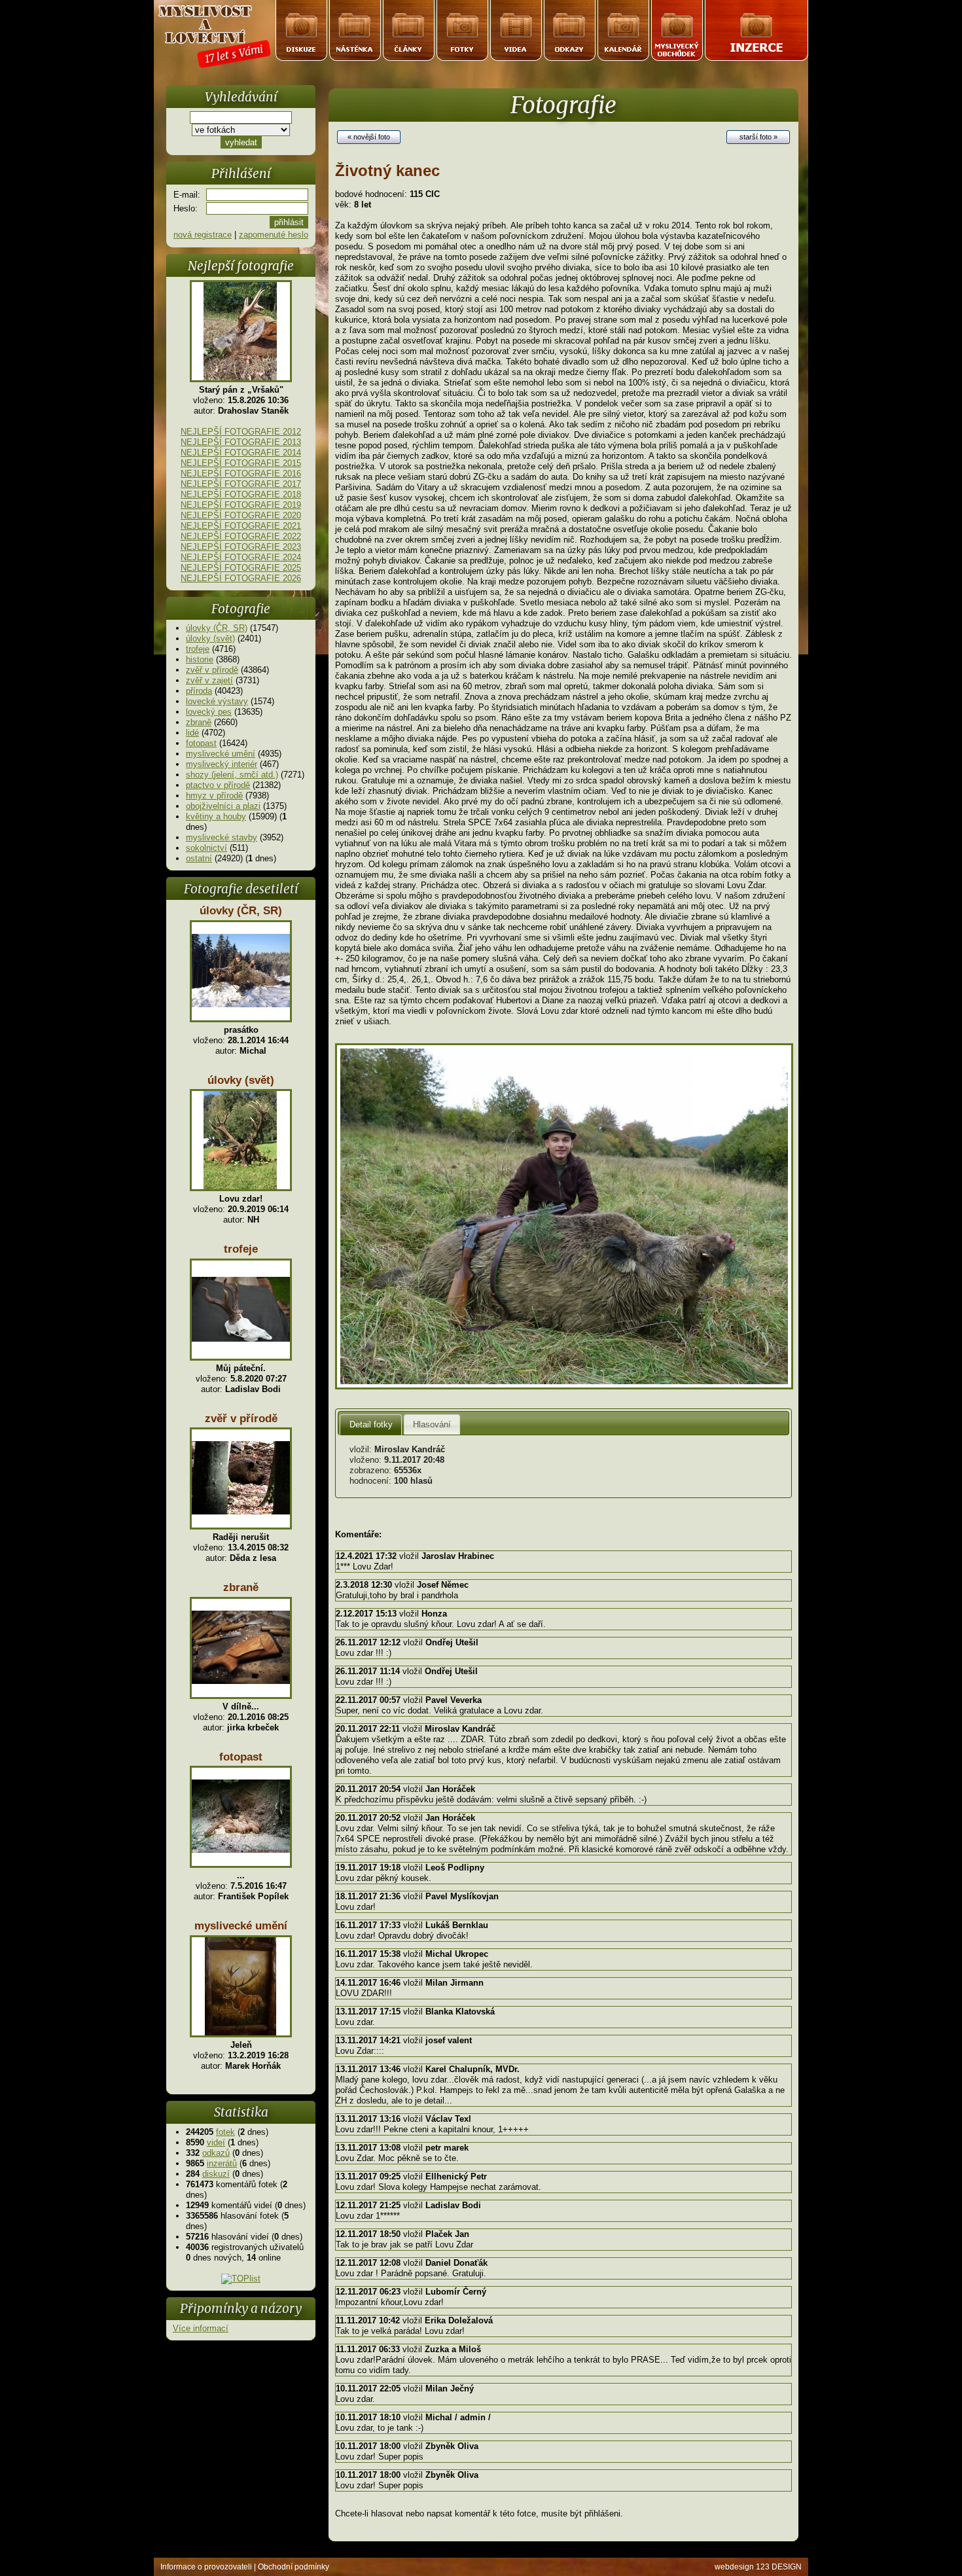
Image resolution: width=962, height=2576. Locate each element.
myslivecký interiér (222, 764)
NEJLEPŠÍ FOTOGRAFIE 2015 (241, 463)
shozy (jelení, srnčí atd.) (232, 775)
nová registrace (203, 235)
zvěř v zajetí (209, 680)
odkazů (216, 2153)
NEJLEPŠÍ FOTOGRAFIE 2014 (241, 453)
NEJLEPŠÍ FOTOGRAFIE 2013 (241, 442)
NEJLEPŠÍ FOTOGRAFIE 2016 (241, 474)
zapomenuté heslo (274, 235)
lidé (192, 733)
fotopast (201, 743)
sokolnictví (206, 848)
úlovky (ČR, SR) (217, 628)
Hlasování (432, 1424)
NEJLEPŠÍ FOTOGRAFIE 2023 (241, 547)
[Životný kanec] (564, 1386)
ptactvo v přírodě (218, 785)
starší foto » (758, 137)
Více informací (201, 2328)
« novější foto (369, 137)
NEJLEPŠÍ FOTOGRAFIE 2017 (241, 484)
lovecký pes (209, 712)
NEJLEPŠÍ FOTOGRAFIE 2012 (241, 432)
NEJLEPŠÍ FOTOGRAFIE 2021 (241, 526)
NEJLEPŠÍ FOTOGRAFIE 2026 (241, 578)
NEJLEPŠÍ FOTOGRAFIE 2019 (241, 505)
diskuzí (216, 2174)
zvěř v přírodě (212, 670)
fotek (225, 2132)
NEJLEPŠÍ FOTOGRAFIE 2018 (241, 494)
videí (216, 2142)
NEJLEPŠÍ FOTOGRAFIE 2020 (241, 515)
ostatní (199, 858)
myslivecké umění (221, 754)
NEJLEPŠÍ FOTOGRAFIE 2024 (241, 557)
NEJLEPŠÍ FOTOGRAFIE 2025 (241, 568)
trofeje (198, 649)
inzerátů (222, 2163)
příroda (199, 691)
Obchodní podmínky (294, 2567)
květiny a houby (216, 816)
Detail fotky (371, 1424)
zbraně (199, 722)
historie (200, 659)
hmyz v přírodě (214, 796)
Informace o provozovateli (206, 2567)
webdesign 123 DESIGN (758, 2567)
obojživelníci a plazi (223, 806)
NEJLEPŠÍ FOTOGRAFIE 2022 (241, 536)
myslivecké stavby (222, 837)
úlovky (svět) (210, 638)
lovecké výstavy (217, 701)
